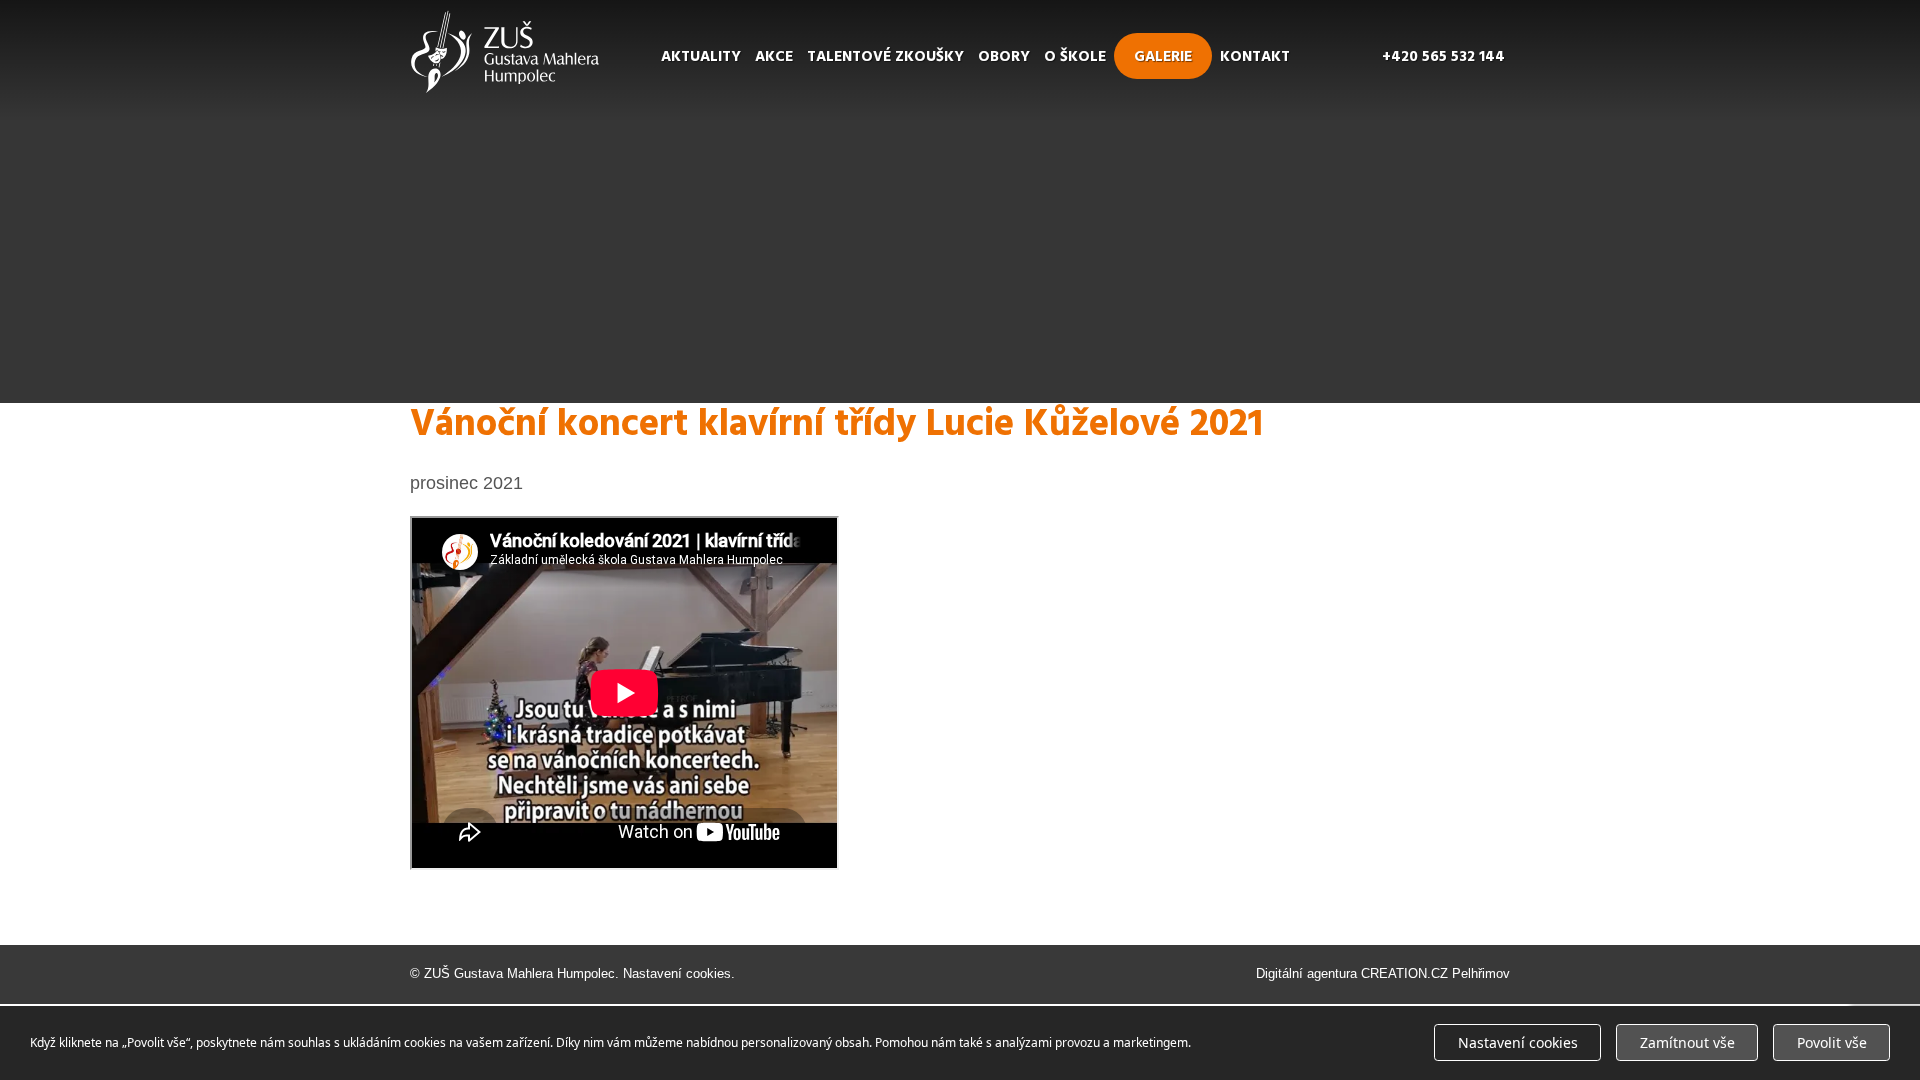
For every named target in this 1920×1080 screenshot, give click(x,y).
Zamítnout (1687, 1042)
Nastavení (1518, 1042)
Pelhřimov (1481, 973)
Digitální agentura (1306, 973)
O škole (1075, 57)
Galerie (1163, 57)
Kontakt (1255, 57)
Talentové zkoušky (885, 57)
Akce (774, 57)
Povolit (1832, 1042)
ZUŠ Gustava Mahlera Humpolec (519, 973)
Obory (1004, 57)
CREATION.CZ (1404, 973)
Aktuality (701, 57)
